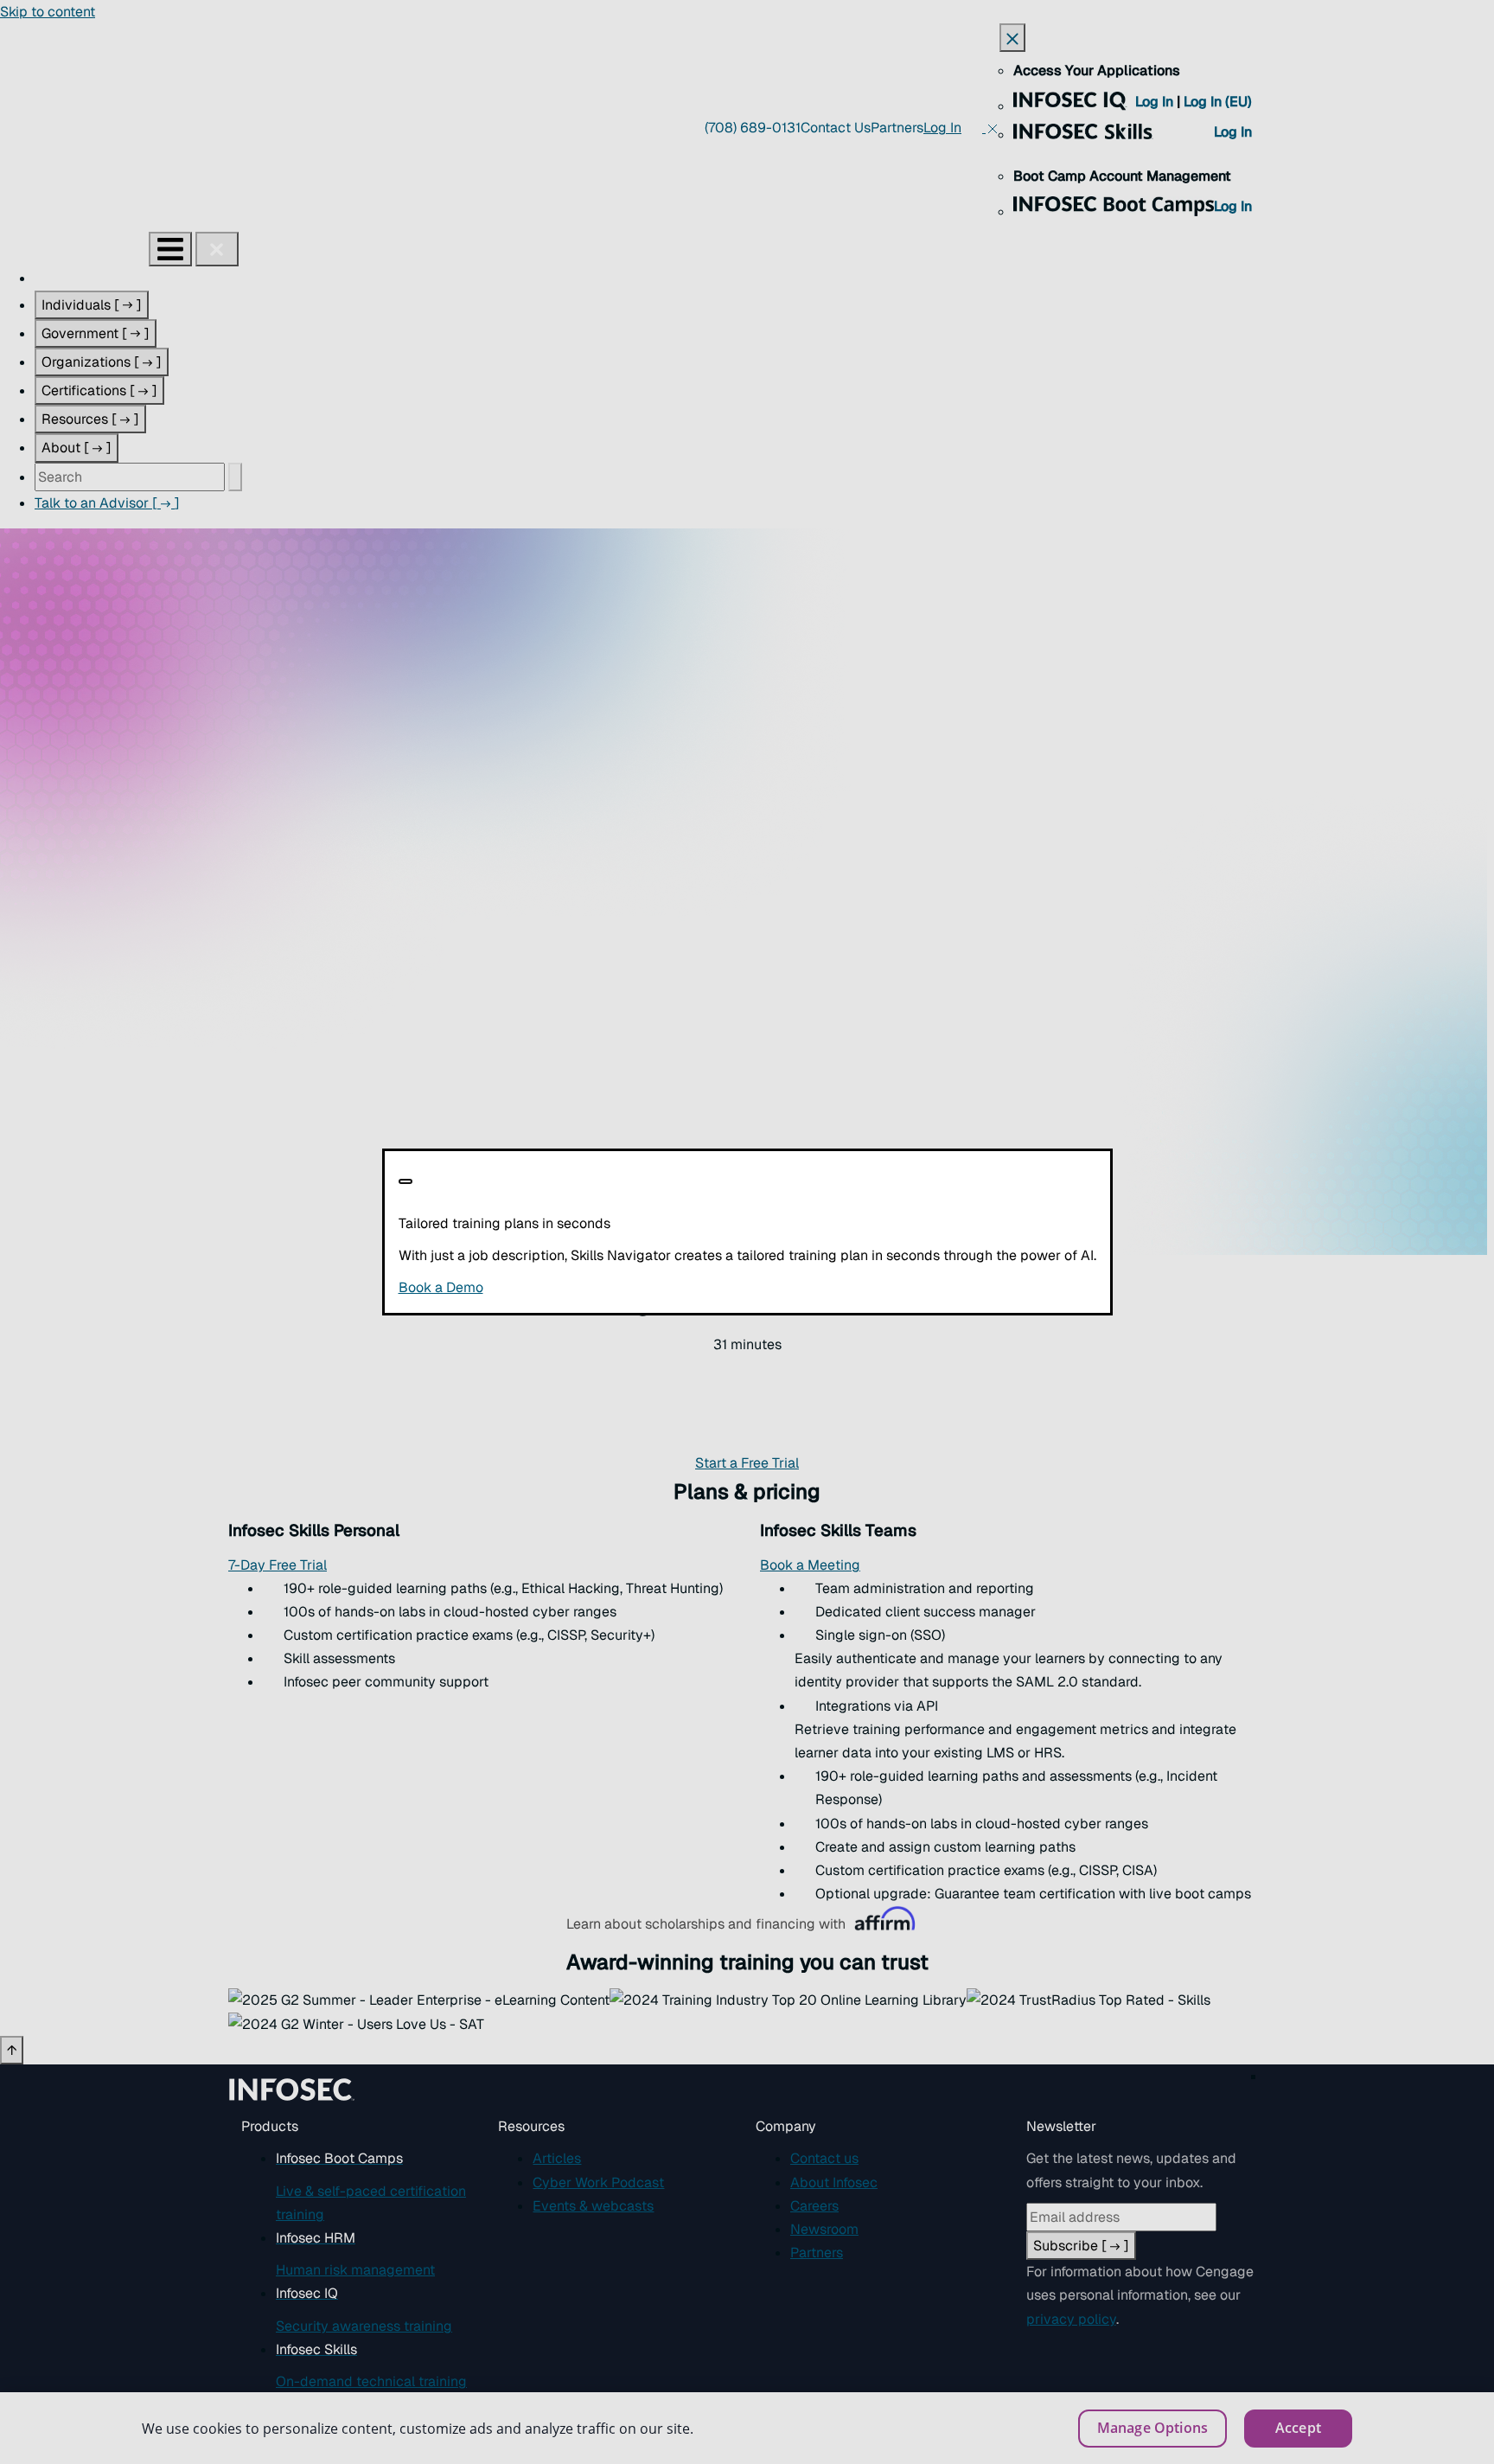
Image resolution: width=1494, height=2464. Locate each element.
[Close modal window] (405, 1181)
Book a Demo (547, 1287)
